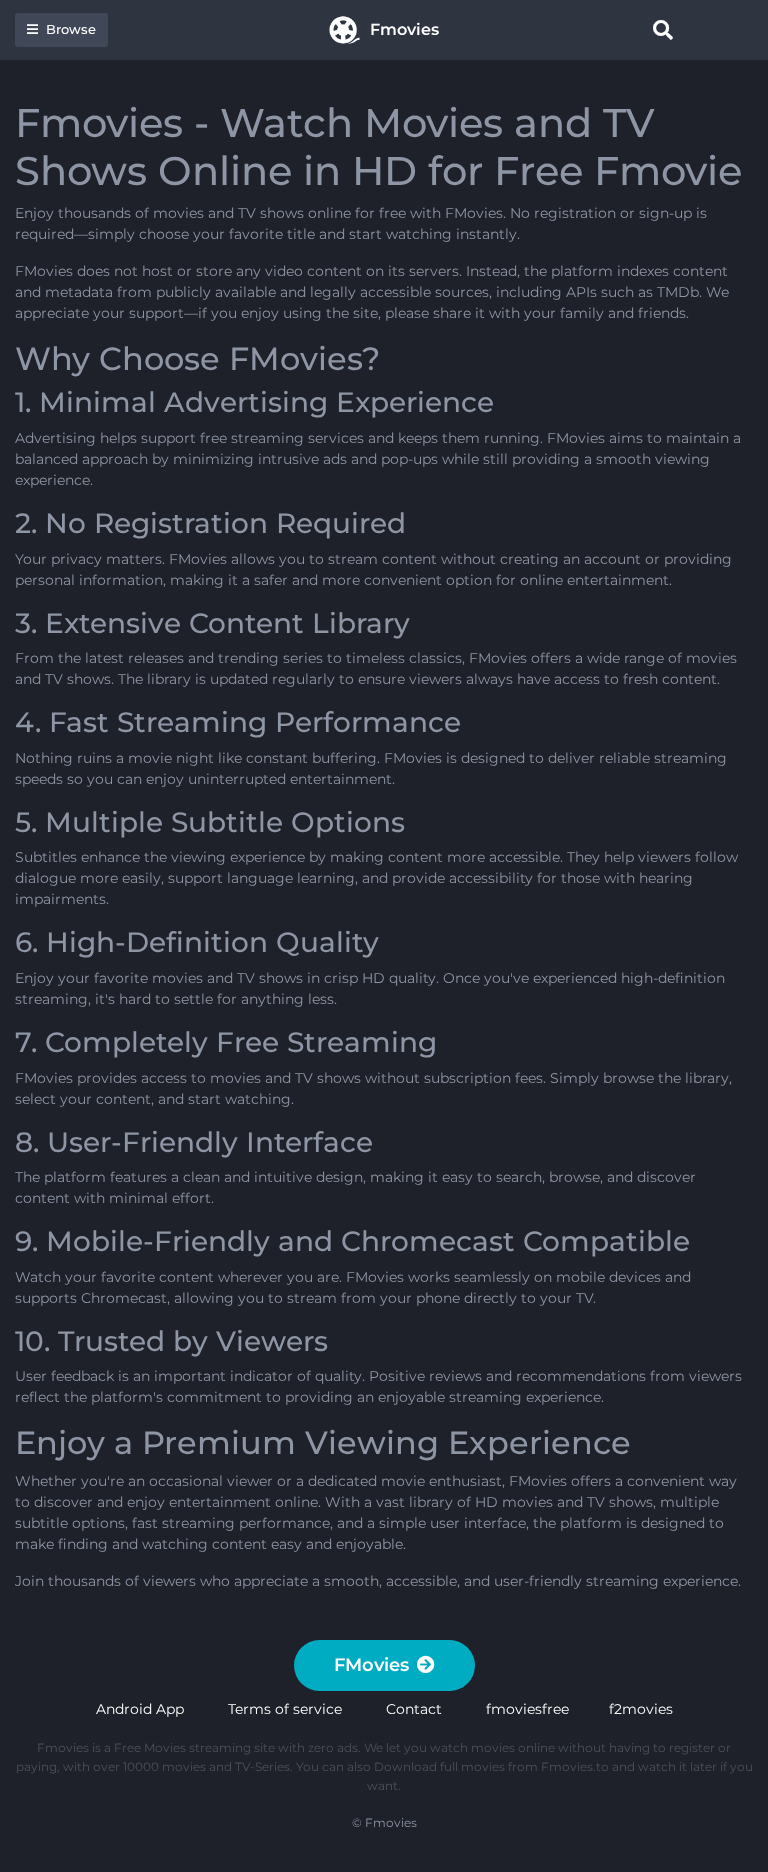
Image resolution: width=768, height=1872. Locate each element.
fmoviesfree (527, 1709)
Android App (140, 1709)
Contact (414, 1709)
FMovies (371, 1665)
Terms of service (285, 1709)
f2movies (641, 1709)
